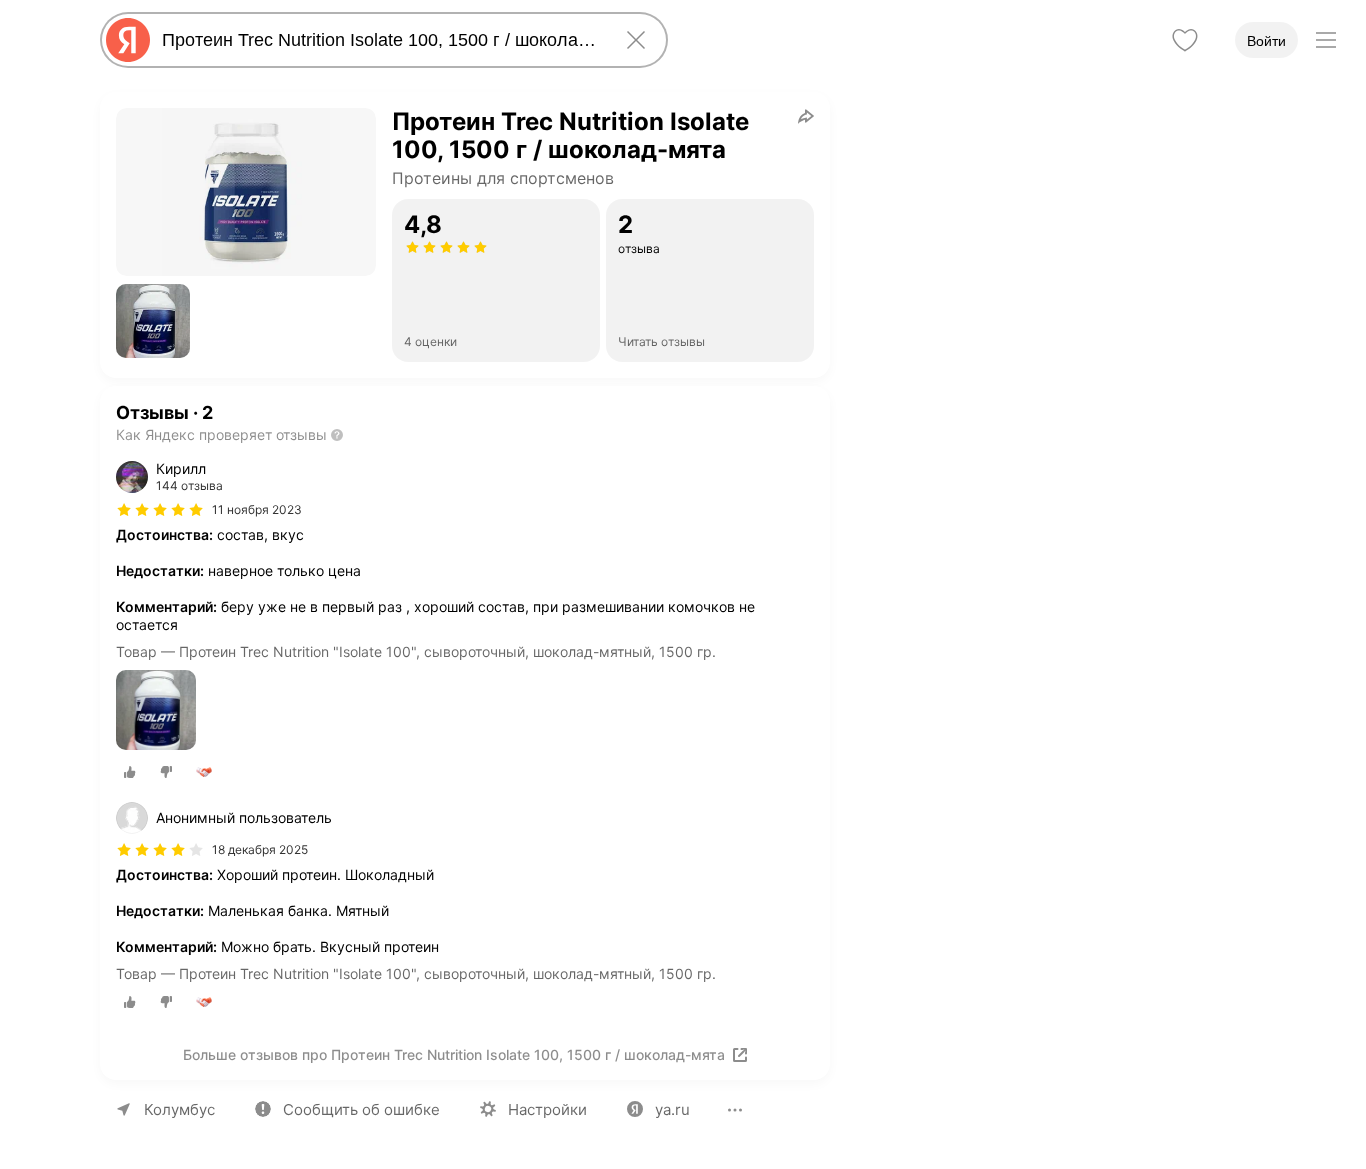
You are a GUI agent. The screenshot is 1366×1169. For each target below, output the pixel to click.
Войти (1266, 41)
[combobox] (380, 40)
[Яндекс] (128, 40)
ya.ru (672, 1109)
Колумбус (179, 1109)
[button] (153, 321)
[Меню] (1326, 40)
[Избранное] (1185, 40)
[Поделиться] (806, 116)
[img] (160, 510)
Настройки (547, 1109)
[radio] (130, 772)
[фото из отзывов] (156, 711)
